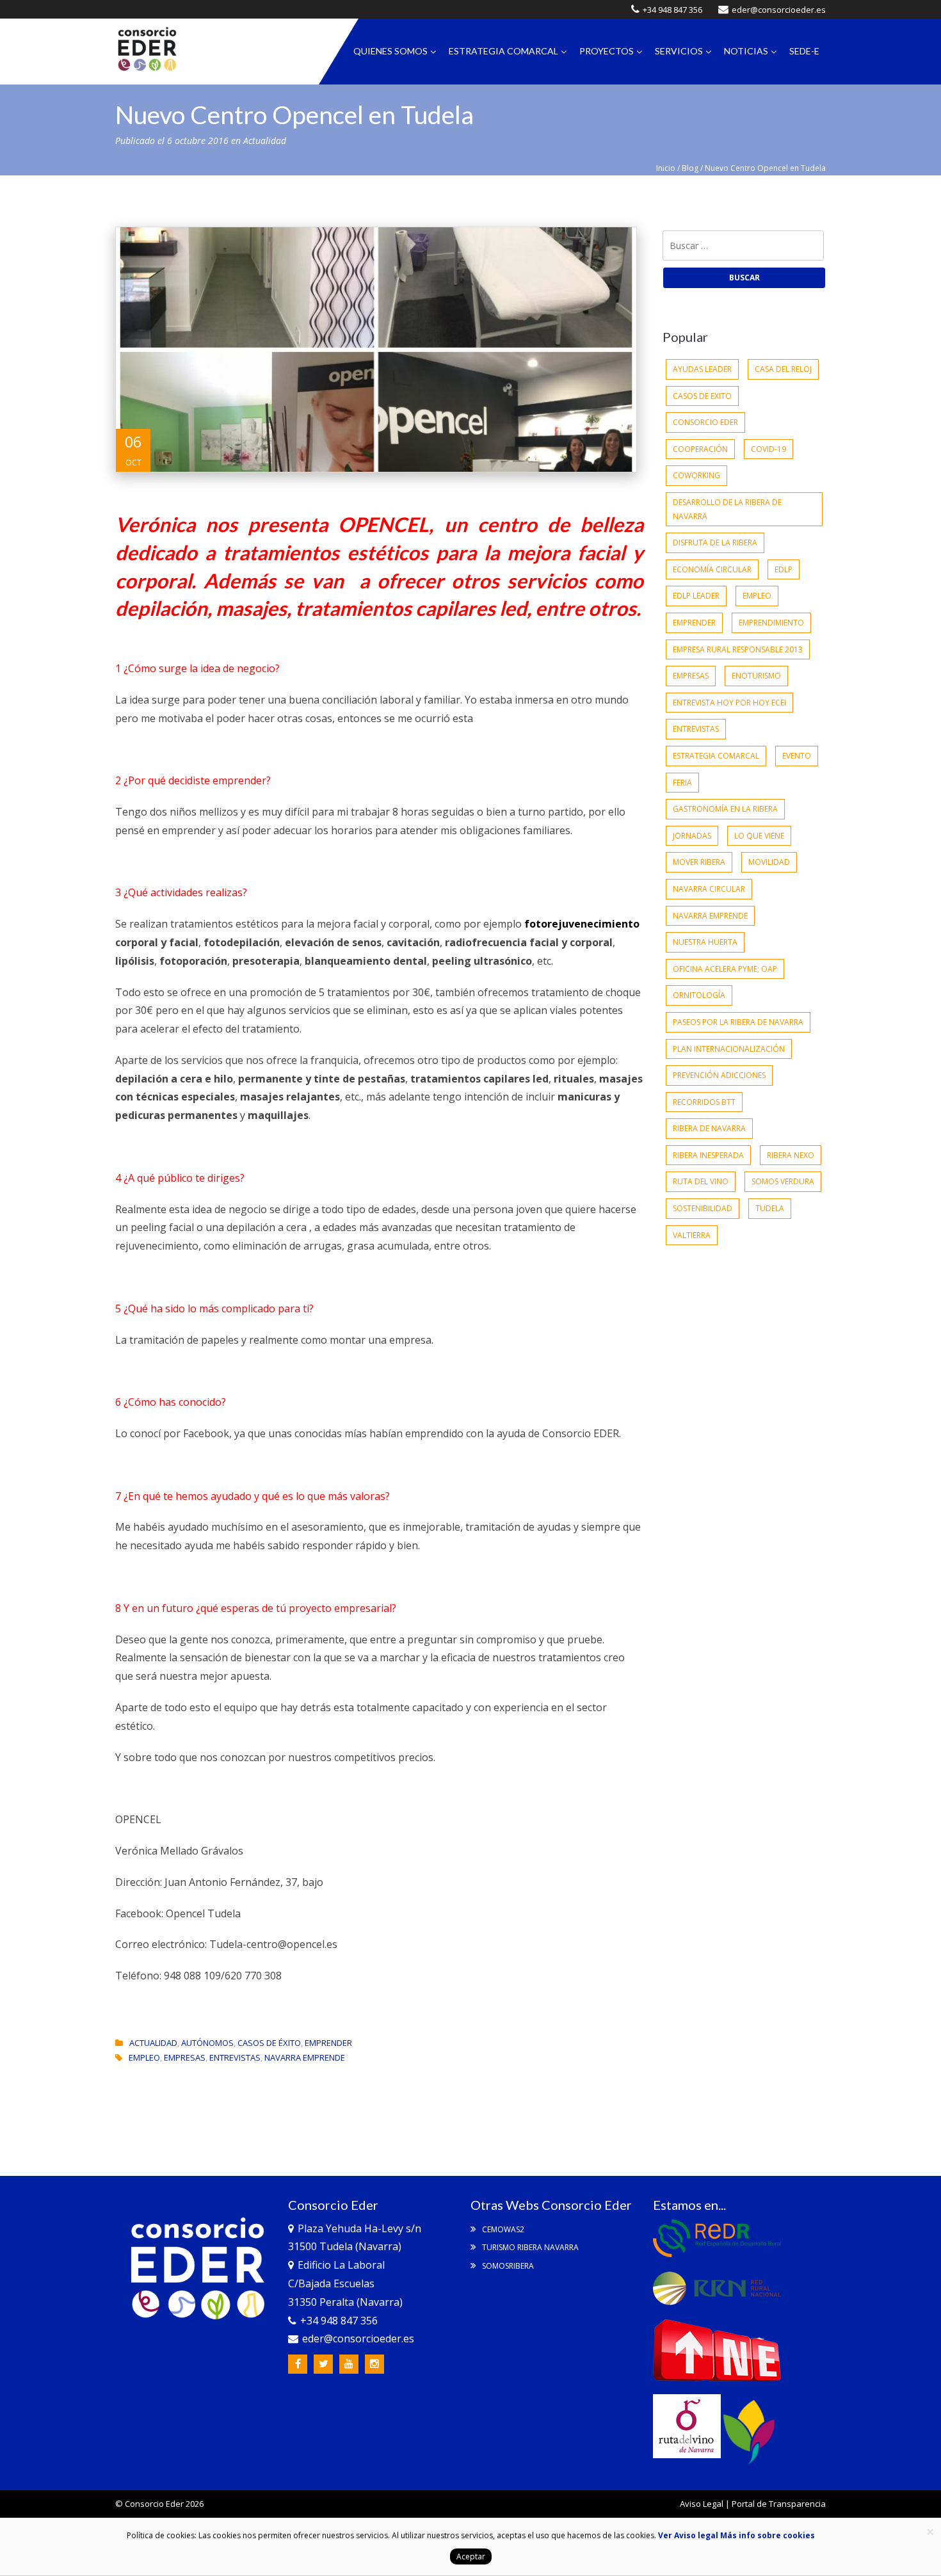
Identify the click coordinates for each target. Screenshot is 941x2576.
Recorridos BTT (704, 1102)
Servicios (679, 51)
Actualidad (265, 141)
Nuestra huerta (705, 942)
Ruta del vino (701, 1181)
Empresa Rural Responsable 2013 (738, 649)
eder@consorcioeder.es (779, 10)
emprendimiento (771, 623)
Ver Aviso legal (688, 2535)
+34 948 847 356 (672, 10)
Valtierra (692, 1235)
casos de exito (702, 396)
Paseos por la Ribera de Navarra (738, 1022)
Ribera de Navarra (709, 1128)
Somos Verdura (783, 1181)
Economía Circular (712, 569)
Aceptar (471, 2556)
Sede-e (804, 51)
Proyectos (607, 51)
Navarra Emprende (305, 2057)
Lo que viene (759, 836)
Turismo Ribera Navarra (529, 2247)
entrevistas (235, 2057)
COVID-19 (768, 449)
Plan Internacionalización (729, 1049)
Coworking (696, 475)
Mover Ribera (699, 862)
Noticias (746, 51)
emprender (694, 623)
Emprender (328, 2043)
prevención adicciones (719, 1075)
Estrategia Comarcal (503, 51)
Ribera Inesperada (708, 1155)
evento (797, 756)
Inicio (666, 168)
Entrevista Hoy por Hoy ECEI (729, 703)
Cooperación (700, 449)
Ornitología (699, 995)
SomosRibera (507, 2266)
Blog (690, 168)
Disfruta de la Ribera (715, 543)
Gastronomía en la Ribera (725, 809)
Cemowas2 (502, 2229)
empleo (144, 2057)
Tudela (770, 1208)
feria (682, 783)
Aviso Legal (702, 2504)
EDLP (784, 569)
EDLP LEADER (696, 596)
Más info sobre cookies (767, 2535)
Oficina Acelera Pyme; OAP (725, 969)
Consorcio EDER (705, 422)
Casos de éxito (269, 2043)
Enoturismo (756, 676)
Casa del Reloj (783, 369)
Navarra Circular (709, 889)
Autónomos (207, 2043)
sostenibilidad (703, 1208)
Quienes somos (390, 51)
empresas (185, 2057)
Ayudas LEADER (702, 369)
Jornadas (692, 836)
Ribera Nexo (791, 1155)
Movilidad (769, 862)
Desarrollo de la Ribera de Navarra (727, 509)
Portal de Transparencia (779, 2504)
